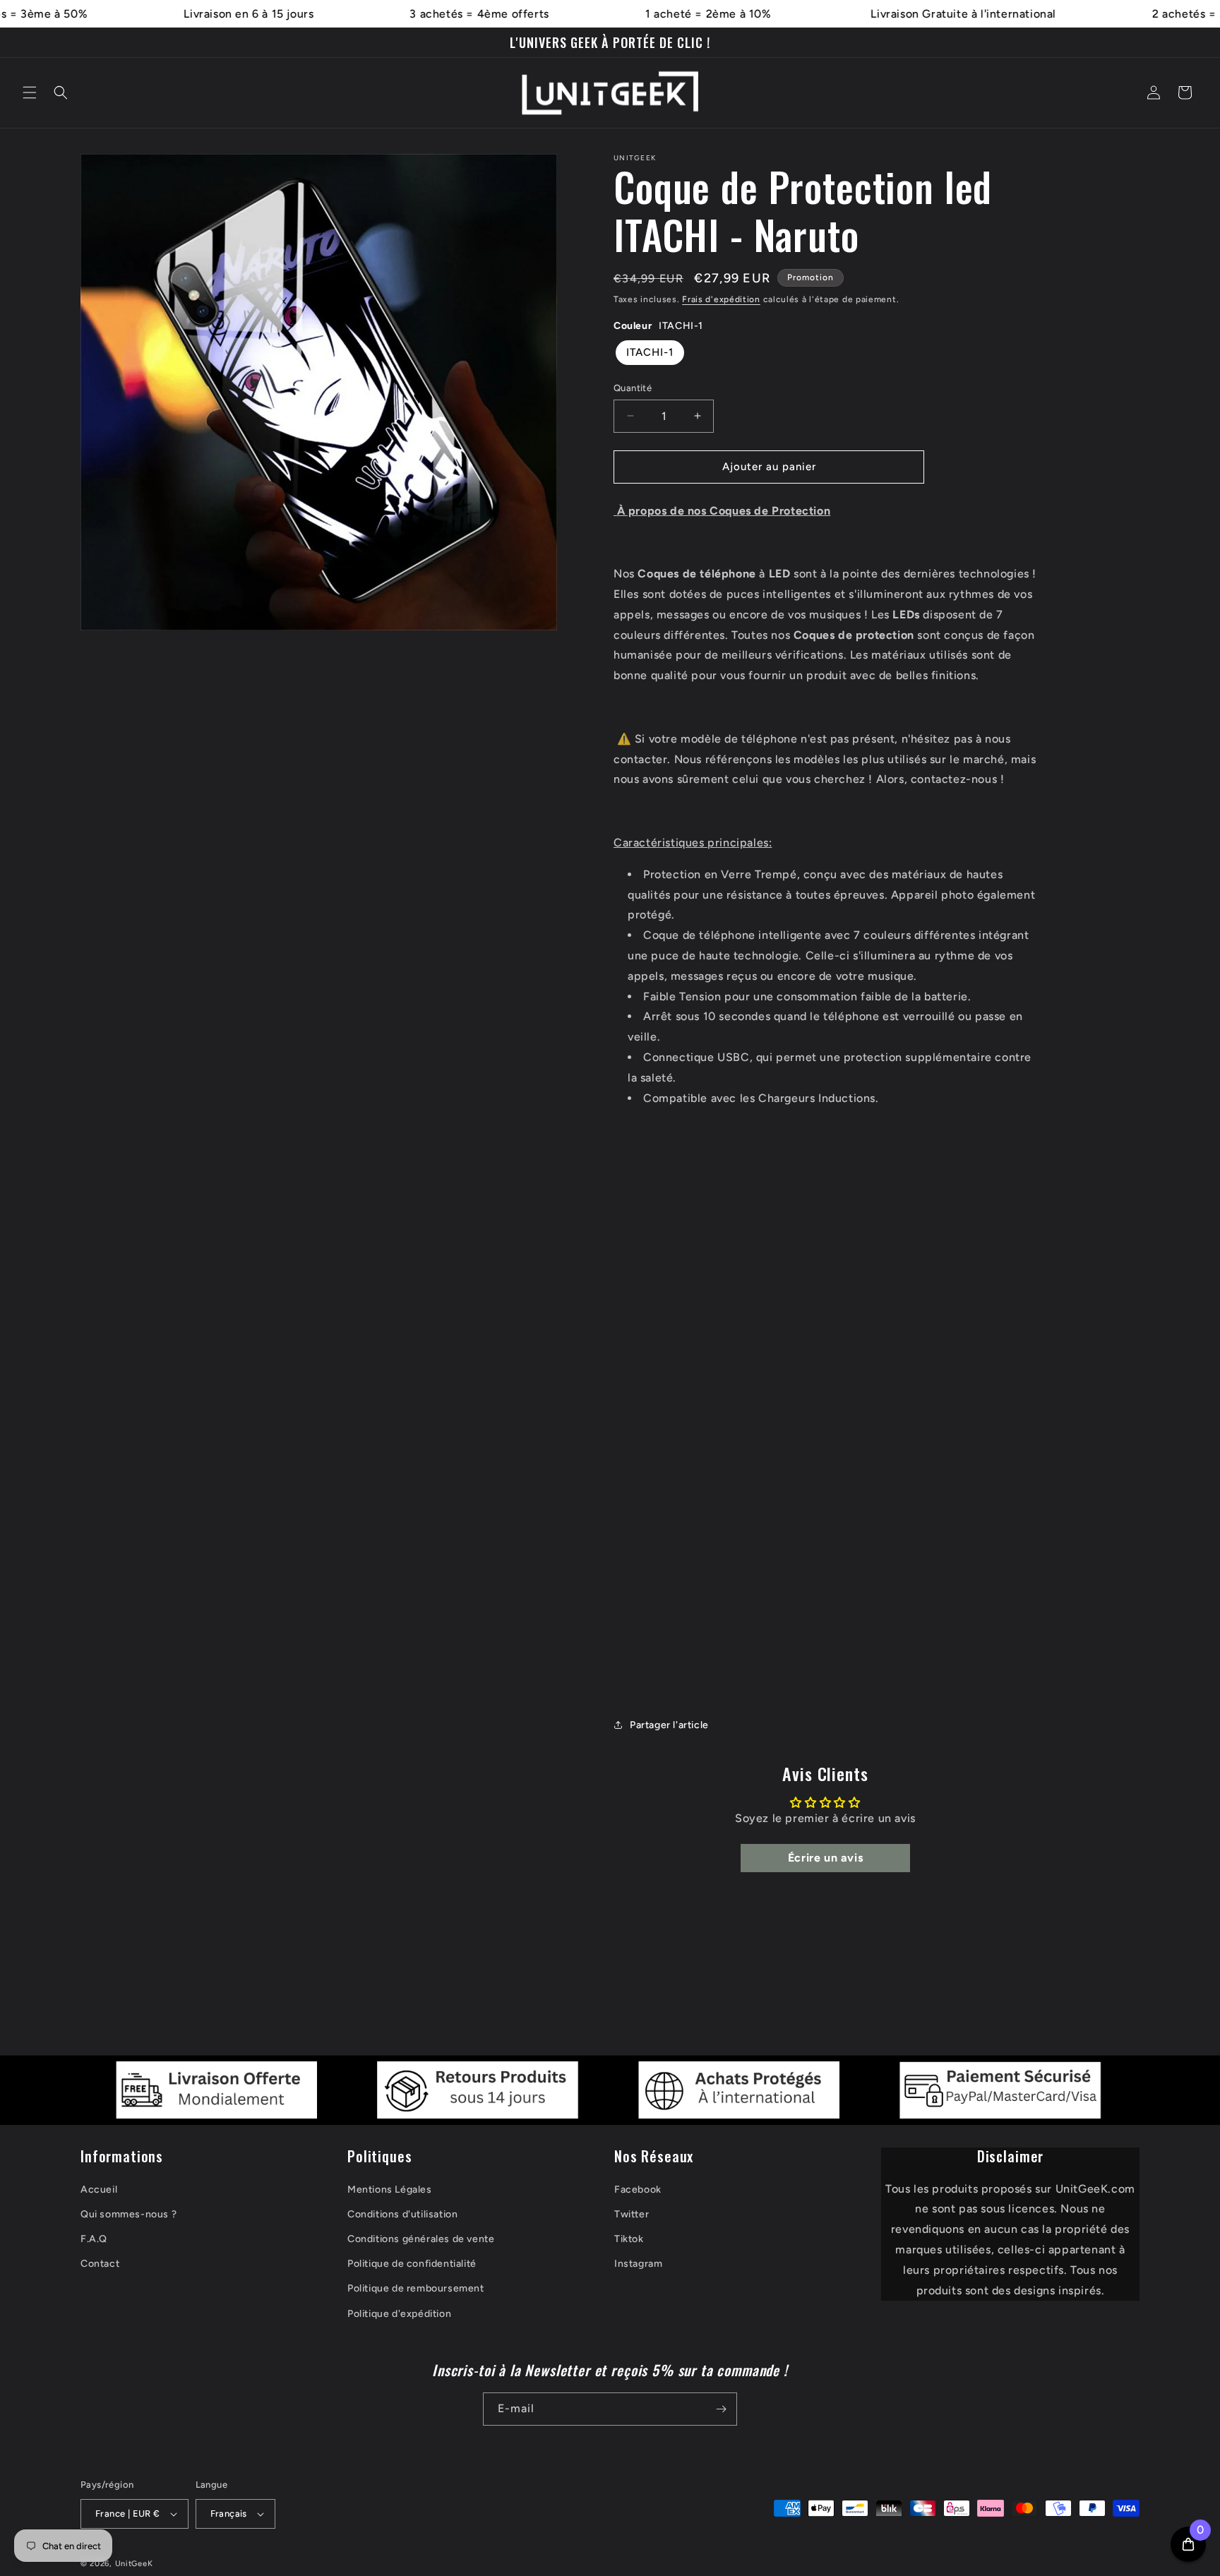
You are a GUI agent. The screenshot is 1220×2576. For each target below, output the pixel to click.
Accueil (99, 2189)
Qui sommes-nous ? (128, 2214)
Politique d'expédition (399, 2314)
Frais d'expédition (721, 299)
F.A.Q (94, 2239)
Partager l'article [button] (669, 1725)
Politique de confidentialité (412, 2264)
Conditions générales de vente (421, 2239)
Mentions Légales (390, 2189)
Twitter (632, 2214)
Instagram (638, 2264)
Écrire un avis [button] (825, 1858)
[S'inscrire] (721, 2409)
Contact (100, 2264)
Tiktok (629, 2239)
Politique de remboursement (416, 2288)
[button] (30, 92)
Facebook (638, 2189)
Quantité (633, 388)
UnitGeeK (134, 2564)
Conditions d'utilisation (402, 2214)
